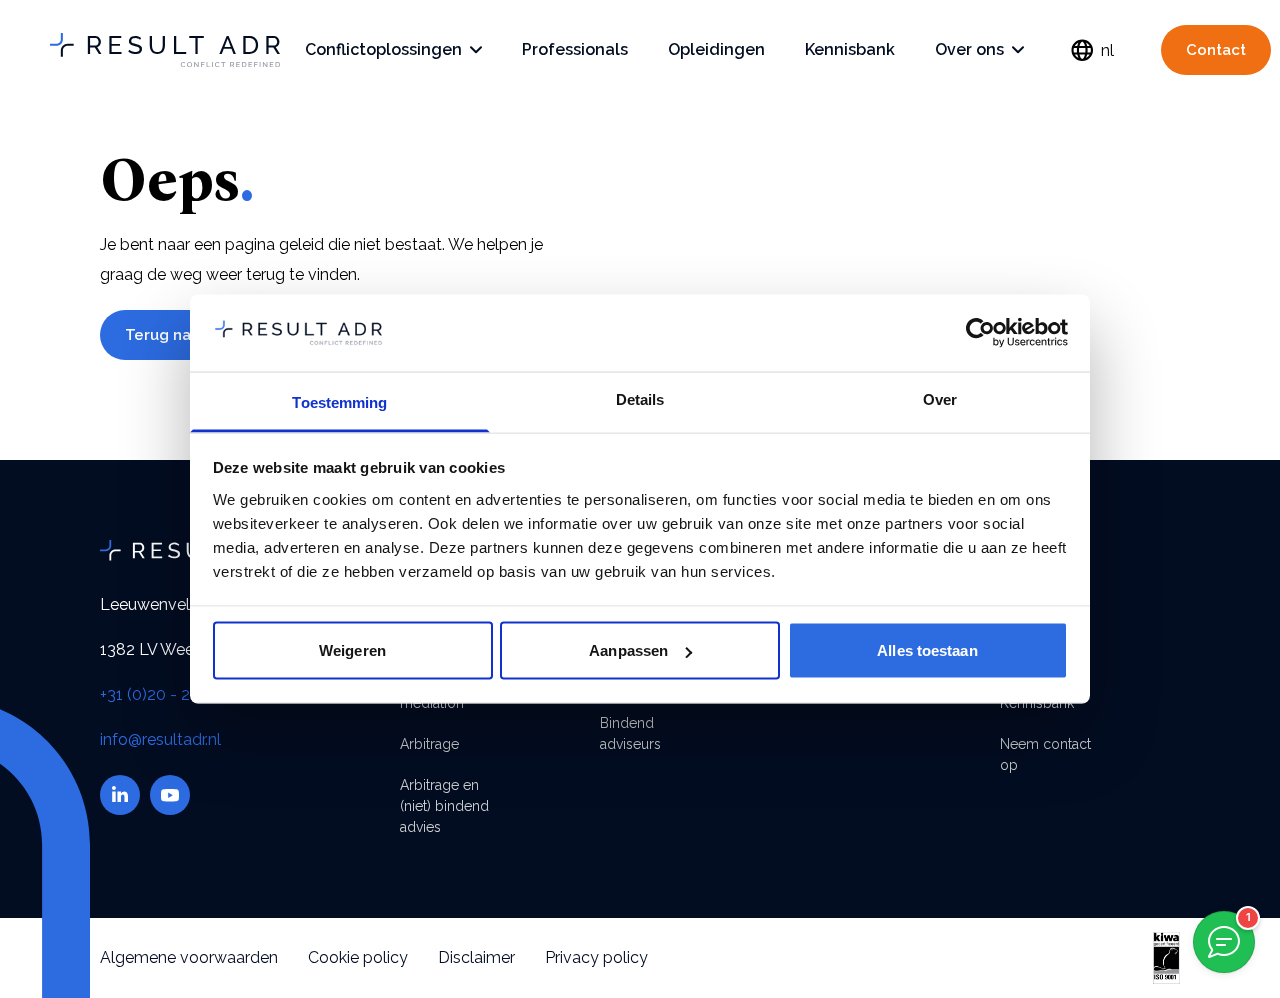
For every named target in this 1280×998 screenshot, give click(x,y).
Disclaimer (476, 957)
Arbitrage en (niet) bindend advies (444, 806)
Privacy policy (596, 957)
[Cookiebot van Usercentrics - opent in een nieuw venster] (980, 333)
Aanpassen (628, 650)
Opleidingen (716, 49)
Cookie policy (358, 957)
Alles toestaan (927, 650)
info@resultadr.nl (160, 739)
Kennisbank (850, 49)
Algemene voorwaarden (189, 957)
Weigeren (352, 650)
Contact (1216, 50)
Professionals (575, 49)
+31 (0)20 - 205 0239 (175, 694)
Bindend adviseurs (630, 733)
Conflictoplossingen (383, 49)
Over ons (969, 49)
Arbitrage (429, 744)
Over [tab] (940, 398)
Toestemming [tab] (339, 401)
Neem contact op (1045, 754)
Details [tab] (640, 398)
